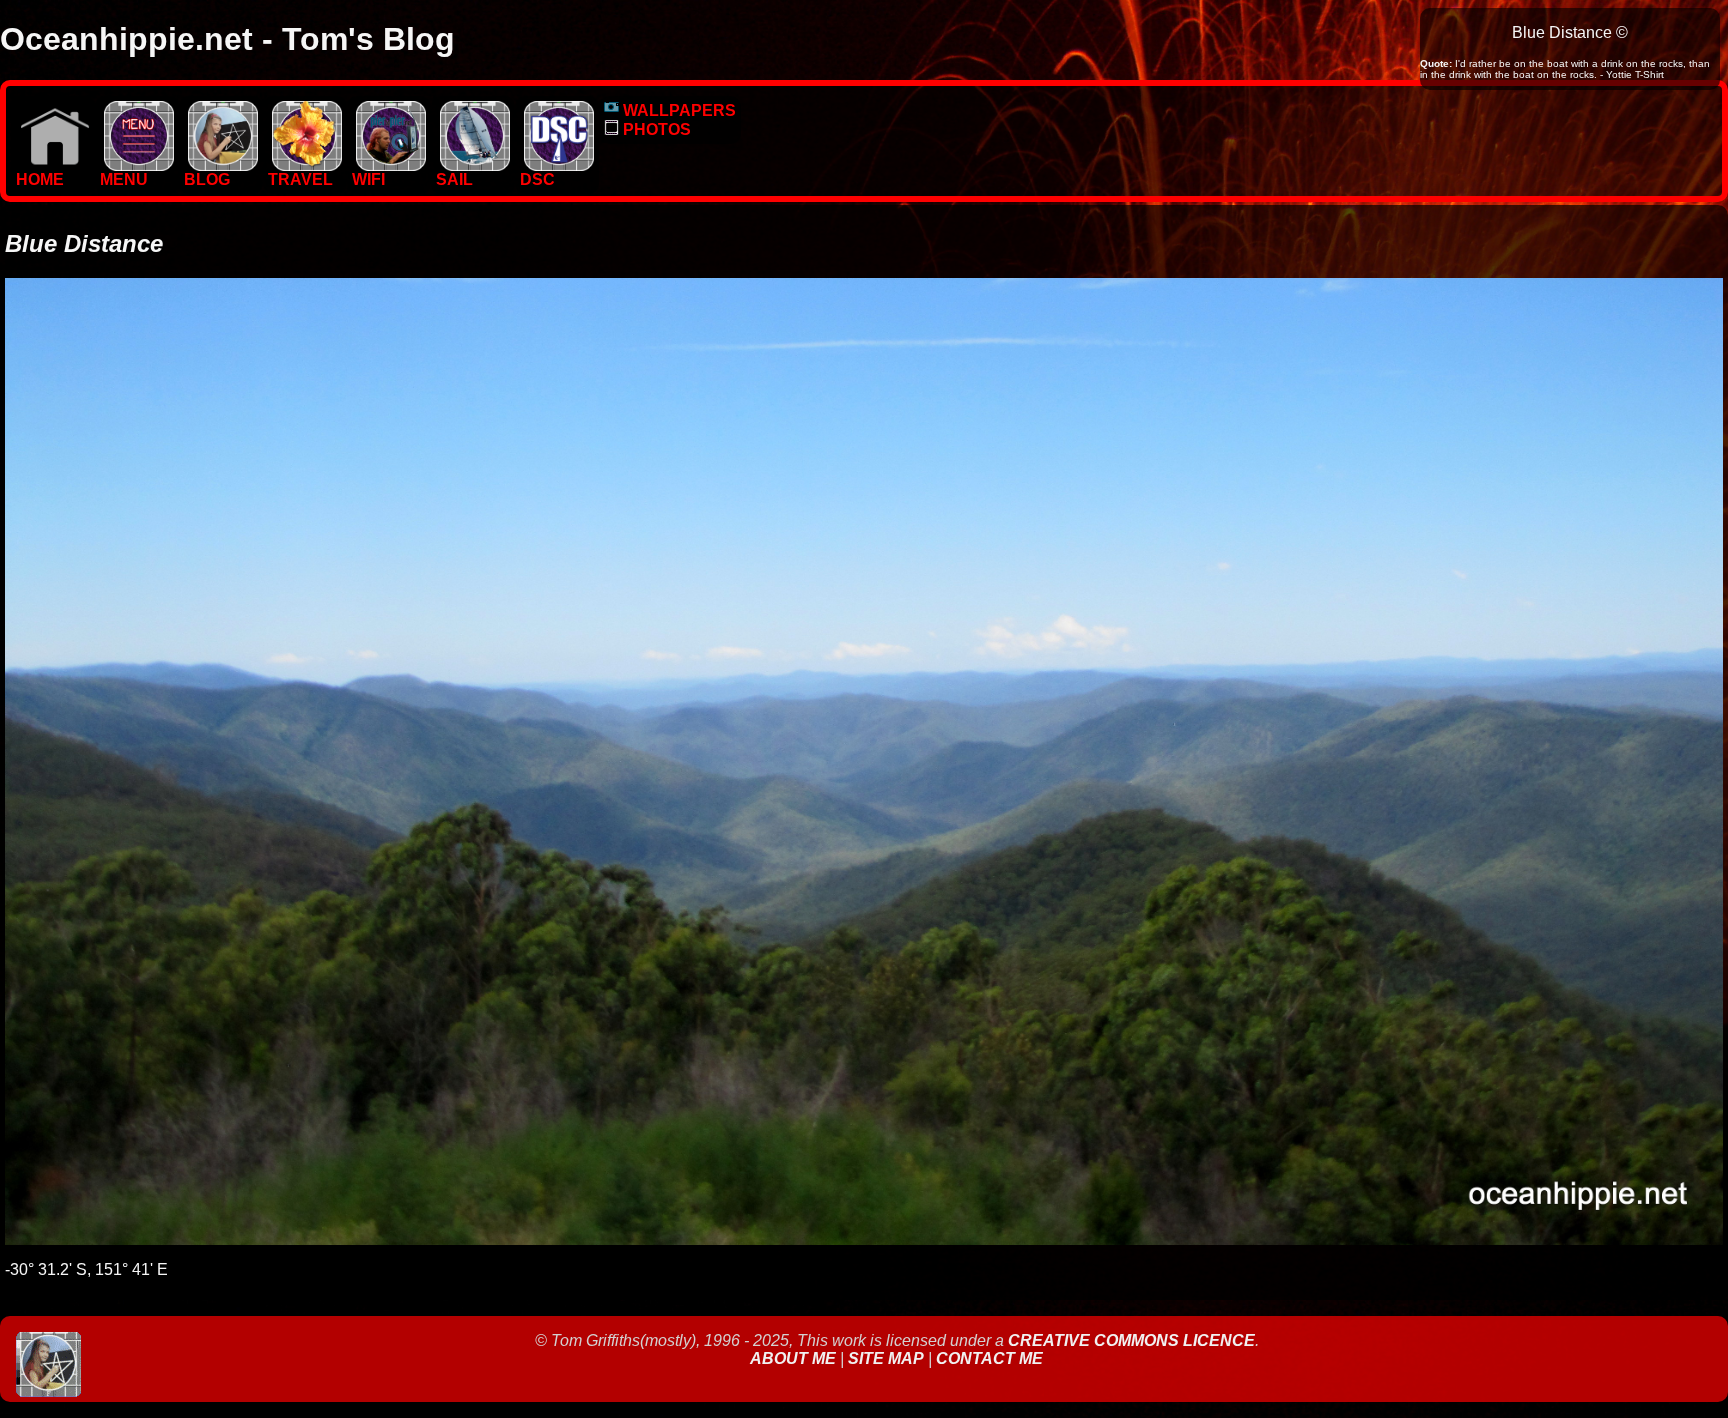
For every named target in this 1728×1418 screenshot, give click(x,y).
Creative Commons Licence (1131, 1340)
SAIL (454, 179)
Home (40, 179)
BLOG (207, 179)
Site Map (886, 1358)
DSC (537, 179)
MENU (124, 179)
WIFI (368, 179)
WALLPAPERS (677, 110)
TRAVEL (300, 179)
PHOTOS (655, 129)
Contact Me (989, 1358)
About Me (795, 1358)
